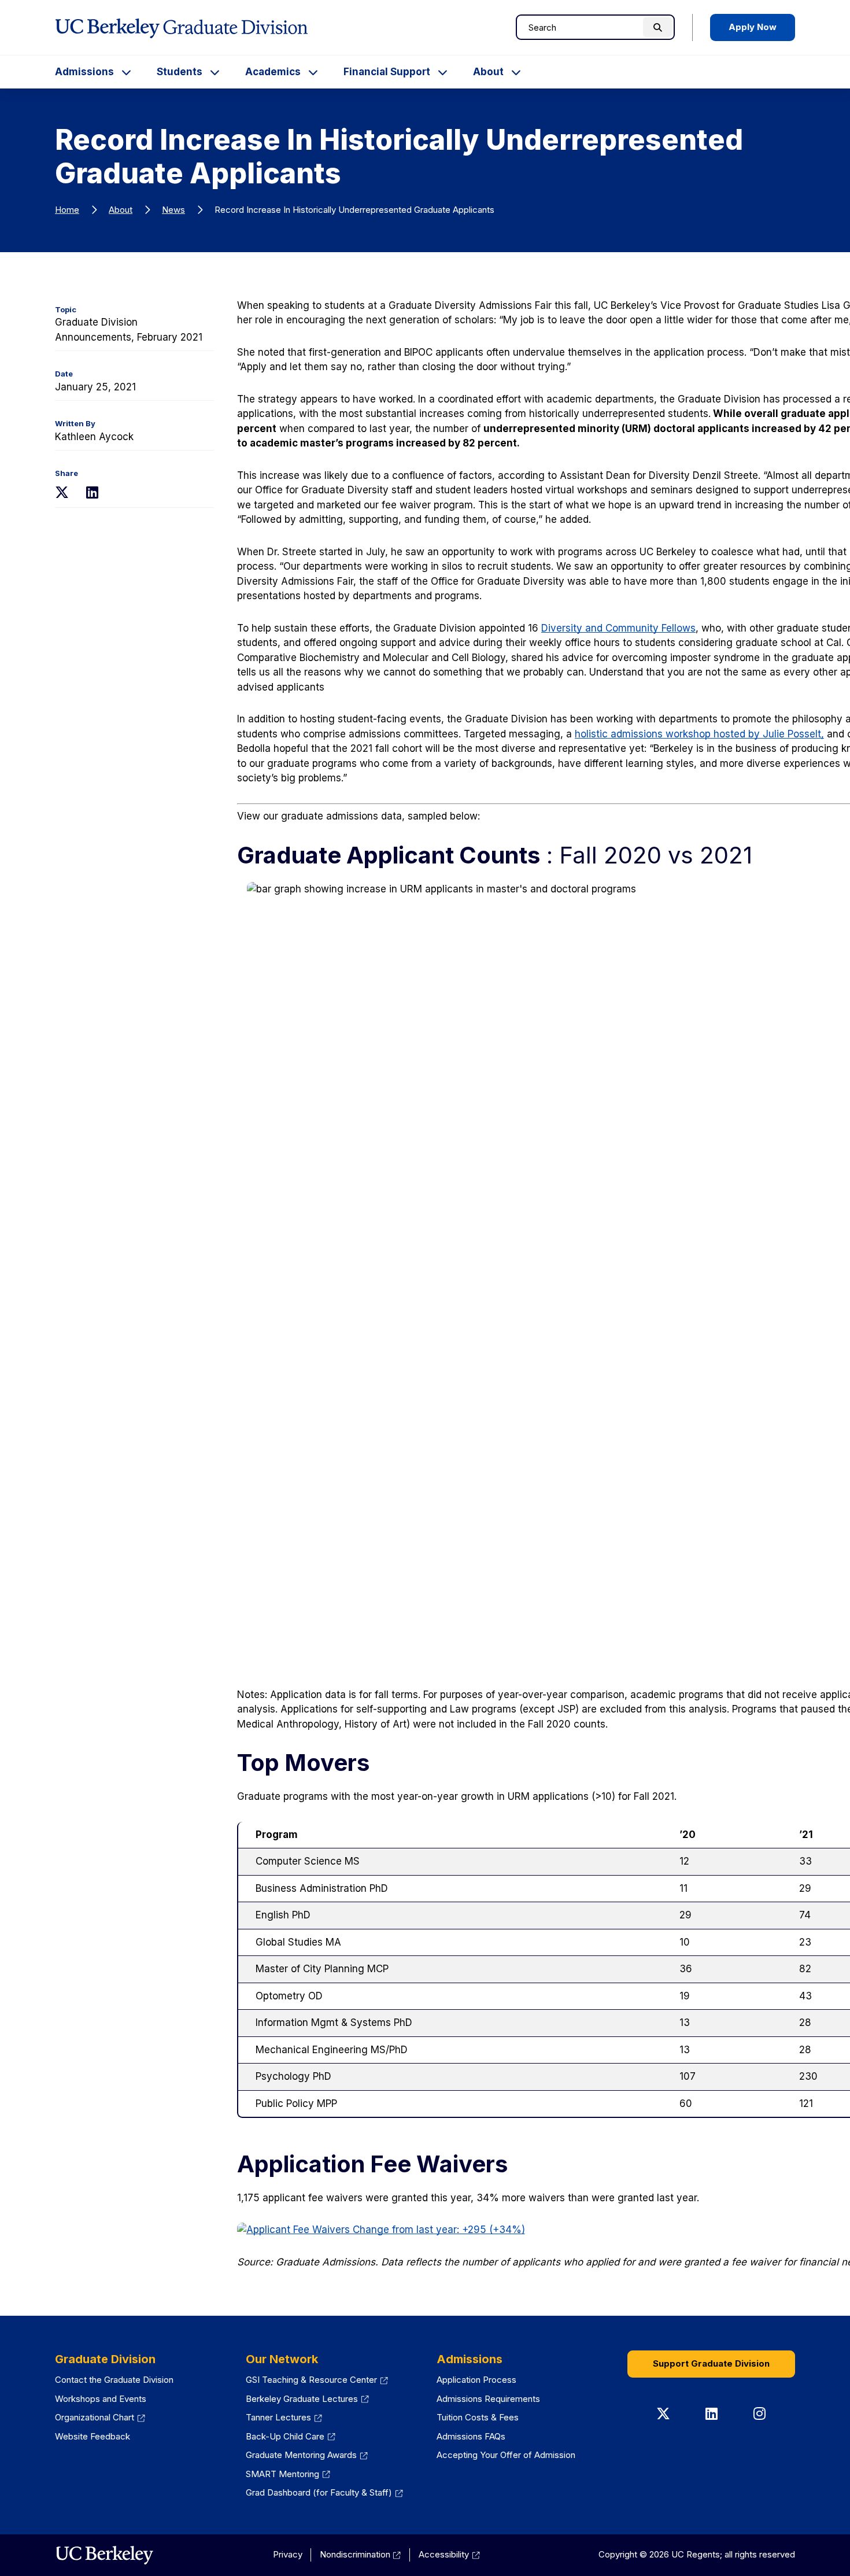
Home (67, 210)
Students (180, 72)
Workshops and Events (101, 2399)
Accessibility (449, 2554)
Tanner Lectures (284, 2417)
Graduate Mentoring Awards (307, 2455)
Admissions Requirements (488, 2399)
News (173, 210)
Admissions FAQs (471, 2436)
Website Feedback (93, 2436)
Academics (273, 72)
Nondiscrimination (361, 2554)
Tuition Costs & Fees (478, 2417)
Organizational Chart (100, 2417)
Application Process (476, 2380)
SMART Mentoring (288, 2474)
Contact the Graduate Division (114, 2380)
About (488, 72)
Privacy (288, 2554)
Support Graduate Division (711, 2363)
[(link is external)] (104, 2555)
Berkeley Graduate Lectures (307, 2399)
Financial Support (387, 72)
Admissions (84, 72)
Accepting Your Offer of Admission (506, 2455)
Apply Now (753, 27)
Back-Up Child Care (291, 2436)
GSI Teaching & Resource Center (317, 2380)
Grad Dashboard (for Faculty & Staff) (324, 2492)
